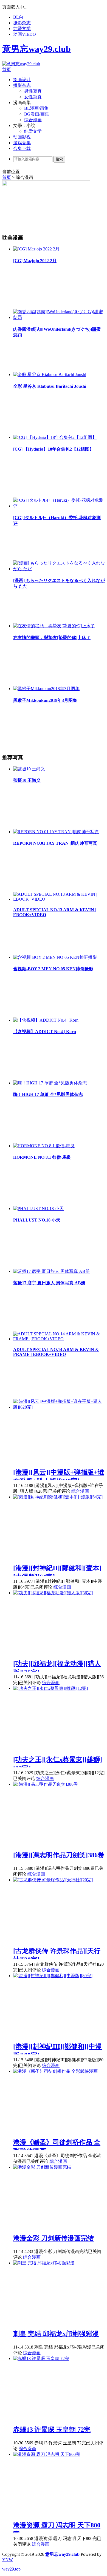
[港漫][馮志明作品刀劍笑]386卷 (59, 1855)
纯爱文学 (22, 29)
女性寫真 (33, 97)
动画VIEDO (25, 34)
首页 (7, 69)
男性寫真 (33, 91)
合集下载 (22, 148)
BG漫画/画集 (37, 114)
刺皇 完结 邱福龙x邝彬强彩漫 (56, 2334)
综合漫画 (33, 120)
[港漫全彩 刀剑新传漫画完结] (42, 2167)
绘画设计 (22, 80)
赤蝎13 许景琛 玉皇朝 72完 (52, 2430)
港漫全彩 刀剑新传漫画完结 (54, 2238)
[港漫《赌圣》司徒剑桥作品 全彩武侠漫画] (55, 2071)
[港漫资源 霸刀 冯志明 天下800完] (47, 2454)
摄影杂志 (22, 23)
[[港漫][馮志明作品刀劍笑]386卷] (46, 1784)
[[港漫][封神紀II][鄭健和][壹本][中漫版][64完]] (58, 1497)
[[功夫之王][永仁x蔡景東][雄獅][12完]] (50, 1688)
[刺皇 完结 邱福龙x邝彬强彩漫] (44, 2263)
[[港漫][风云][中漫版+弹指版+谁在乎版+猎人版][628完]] (59, 1407)
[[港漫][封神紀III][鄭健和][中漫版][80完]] (53, 1976)
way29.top (11, 2569)
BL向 (18, 17)
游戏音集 (22, 143)
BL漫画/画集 (36, 108)
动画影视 (22, 137)
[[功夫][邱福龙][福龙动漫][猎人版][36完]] (53, 1593)
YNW (8, 2560)
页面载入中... (15, 7)
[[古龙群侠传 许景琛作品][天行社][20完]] (53, 1880)
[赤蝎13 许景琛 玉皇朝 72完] (41, 2358)
